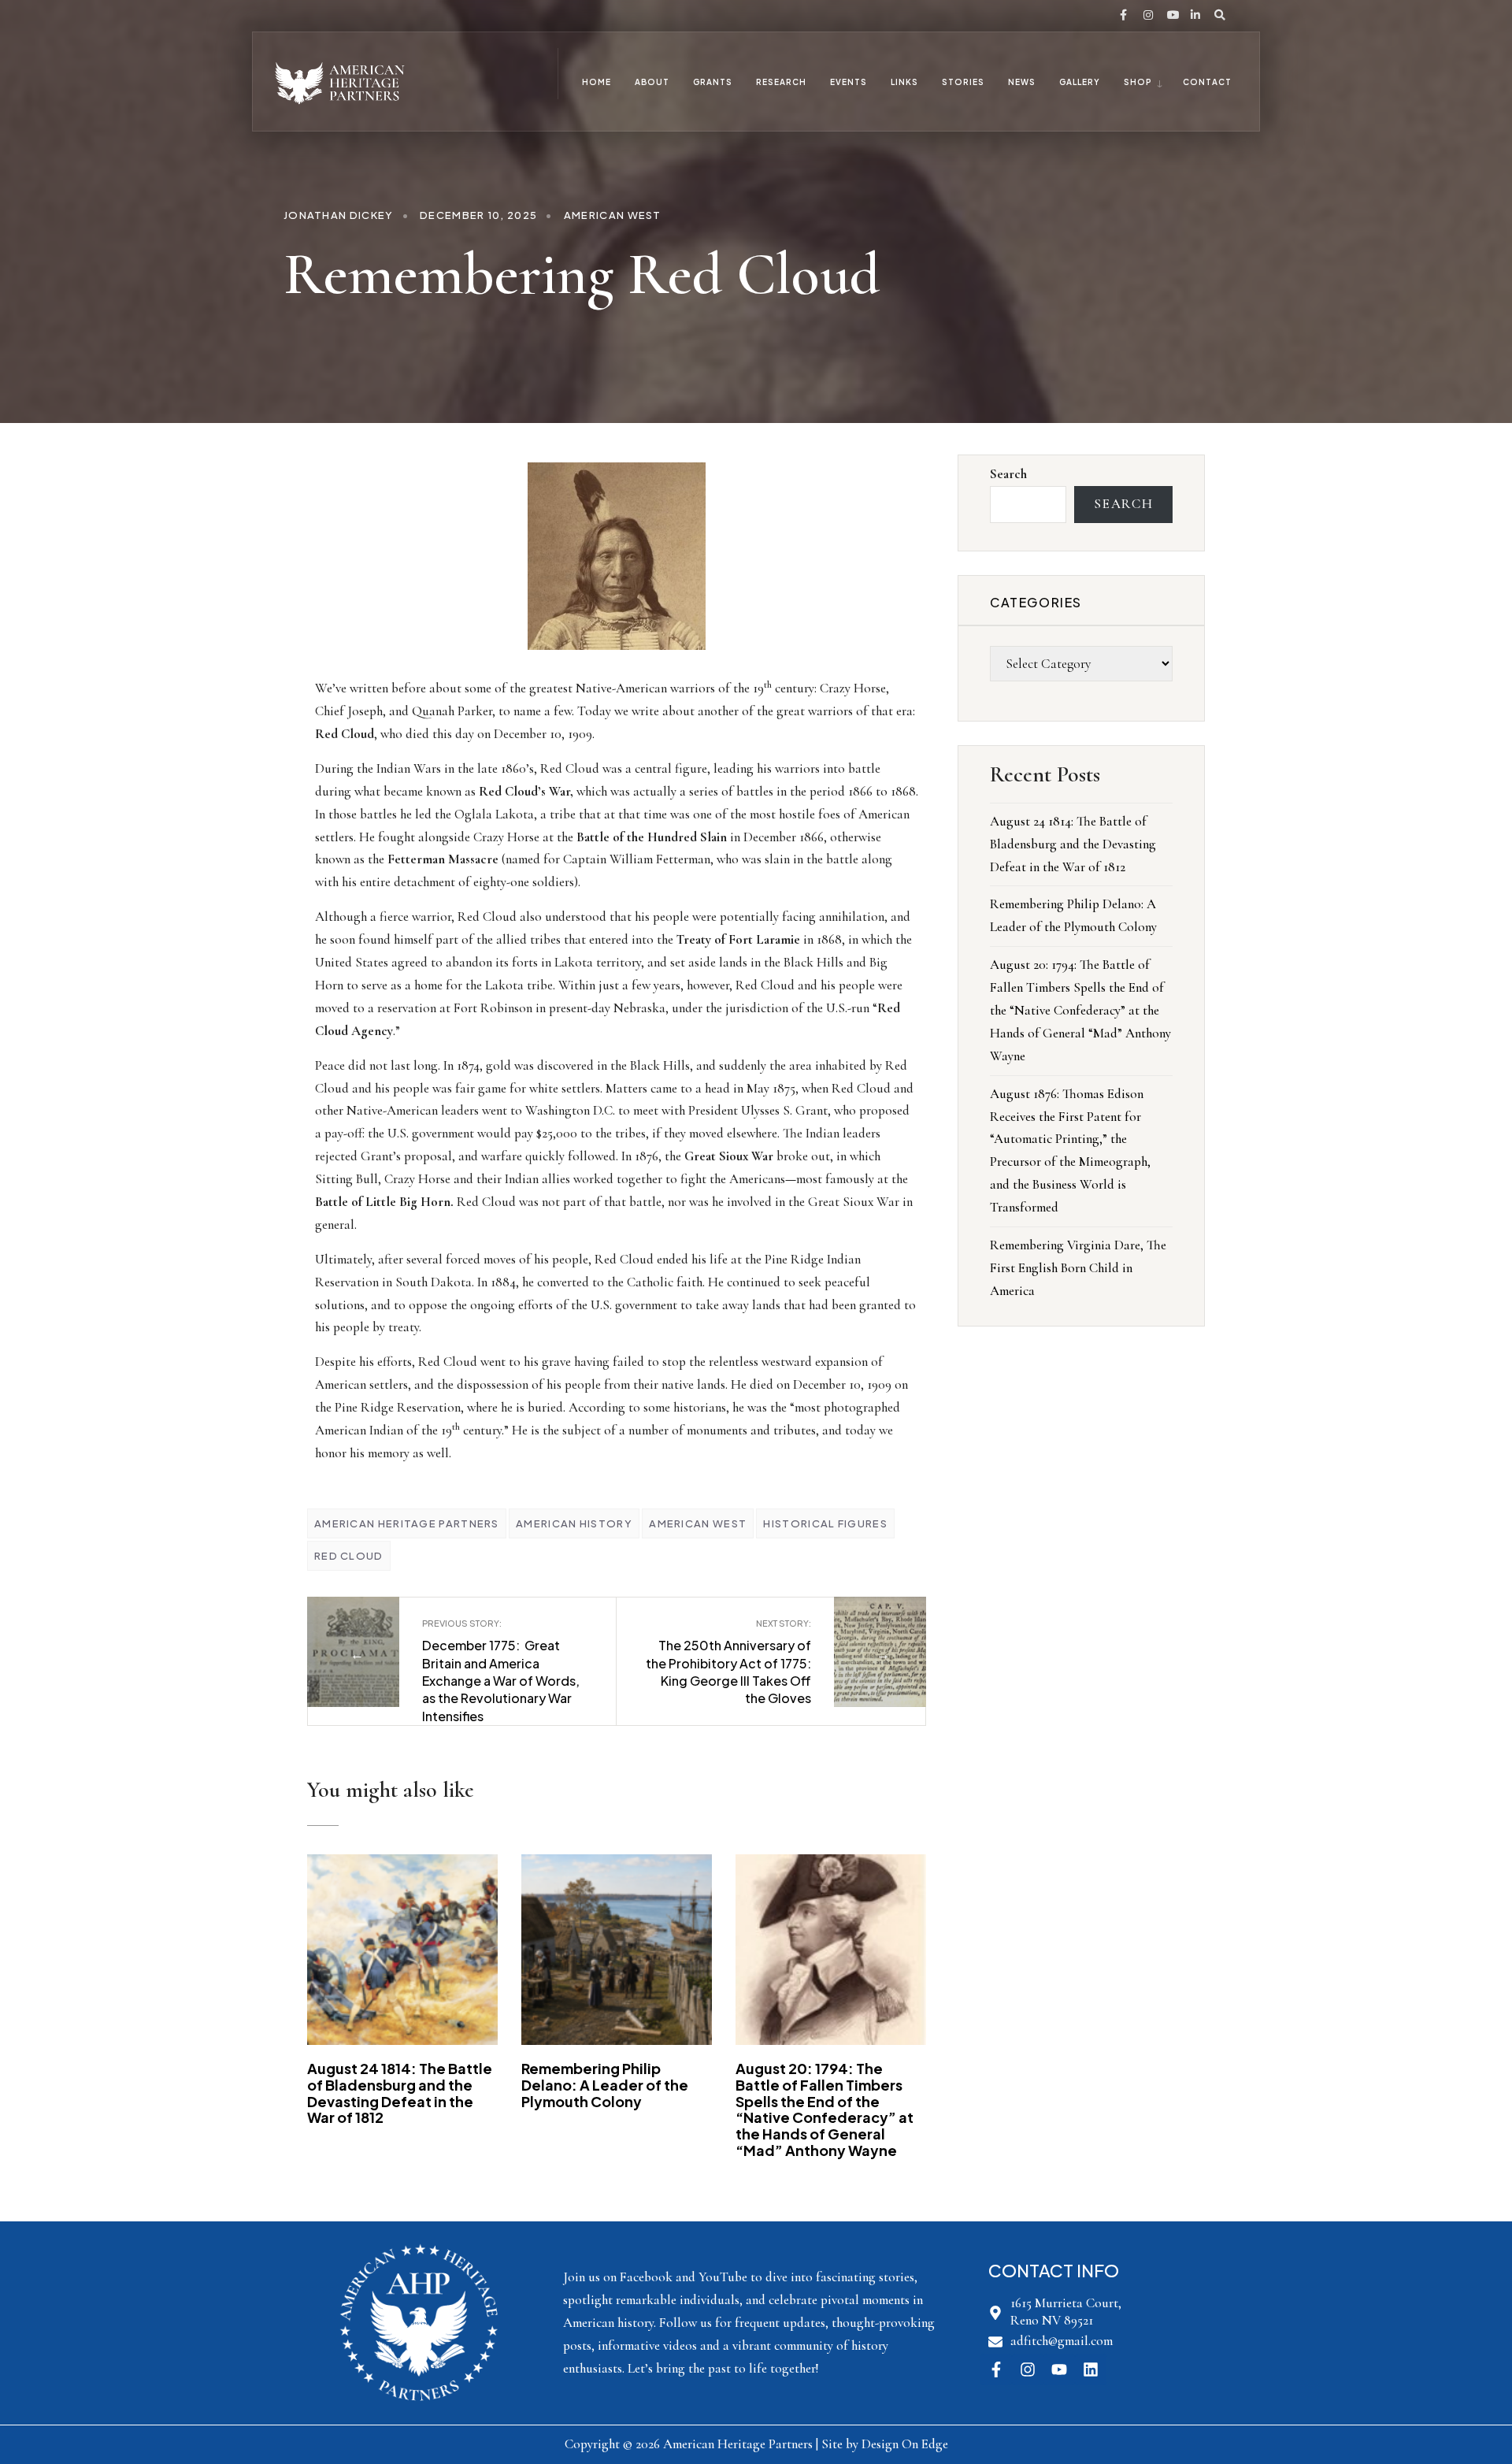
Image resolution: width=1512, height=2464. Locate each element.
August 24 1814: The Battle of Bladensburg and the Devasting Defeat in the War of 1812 (400, 2093)
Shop (1138, 82)
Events (849, 82)
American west (698, 1523)
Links (904, 82)
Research (781, 82)
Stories (963, 82)
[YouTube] (1170, 16)
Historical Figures (825, 1523)
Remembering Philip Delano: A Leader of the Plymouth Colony (605, 2084)
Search (1008, 474)
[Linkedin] (1091, 2369)
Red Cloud (349, 1556)
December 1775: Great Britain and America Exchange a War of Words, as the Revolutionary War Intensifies (501, 1671)
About (652, 82)
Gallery (1080, 82)
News (1022, 82)
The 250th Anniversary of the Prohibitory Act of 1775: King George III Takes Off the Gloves (728, 1662)
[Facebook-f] (996, 2369)
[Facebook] (1123, 16)
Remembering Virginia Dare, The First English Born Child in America (1078, 1268)
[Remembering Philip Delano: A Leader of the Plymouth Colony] (617, 1950)
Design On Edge (905, 2444)
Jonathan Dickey (339, 215)
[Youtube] (1059, 2369)
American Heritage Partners (407, 1523)
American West (613, 215)
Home (597, 82)
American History (574, 1523)
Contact (1207, 82)
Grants (713, 82)
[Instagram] (1147, 16)
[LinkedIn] (1194, 16)
